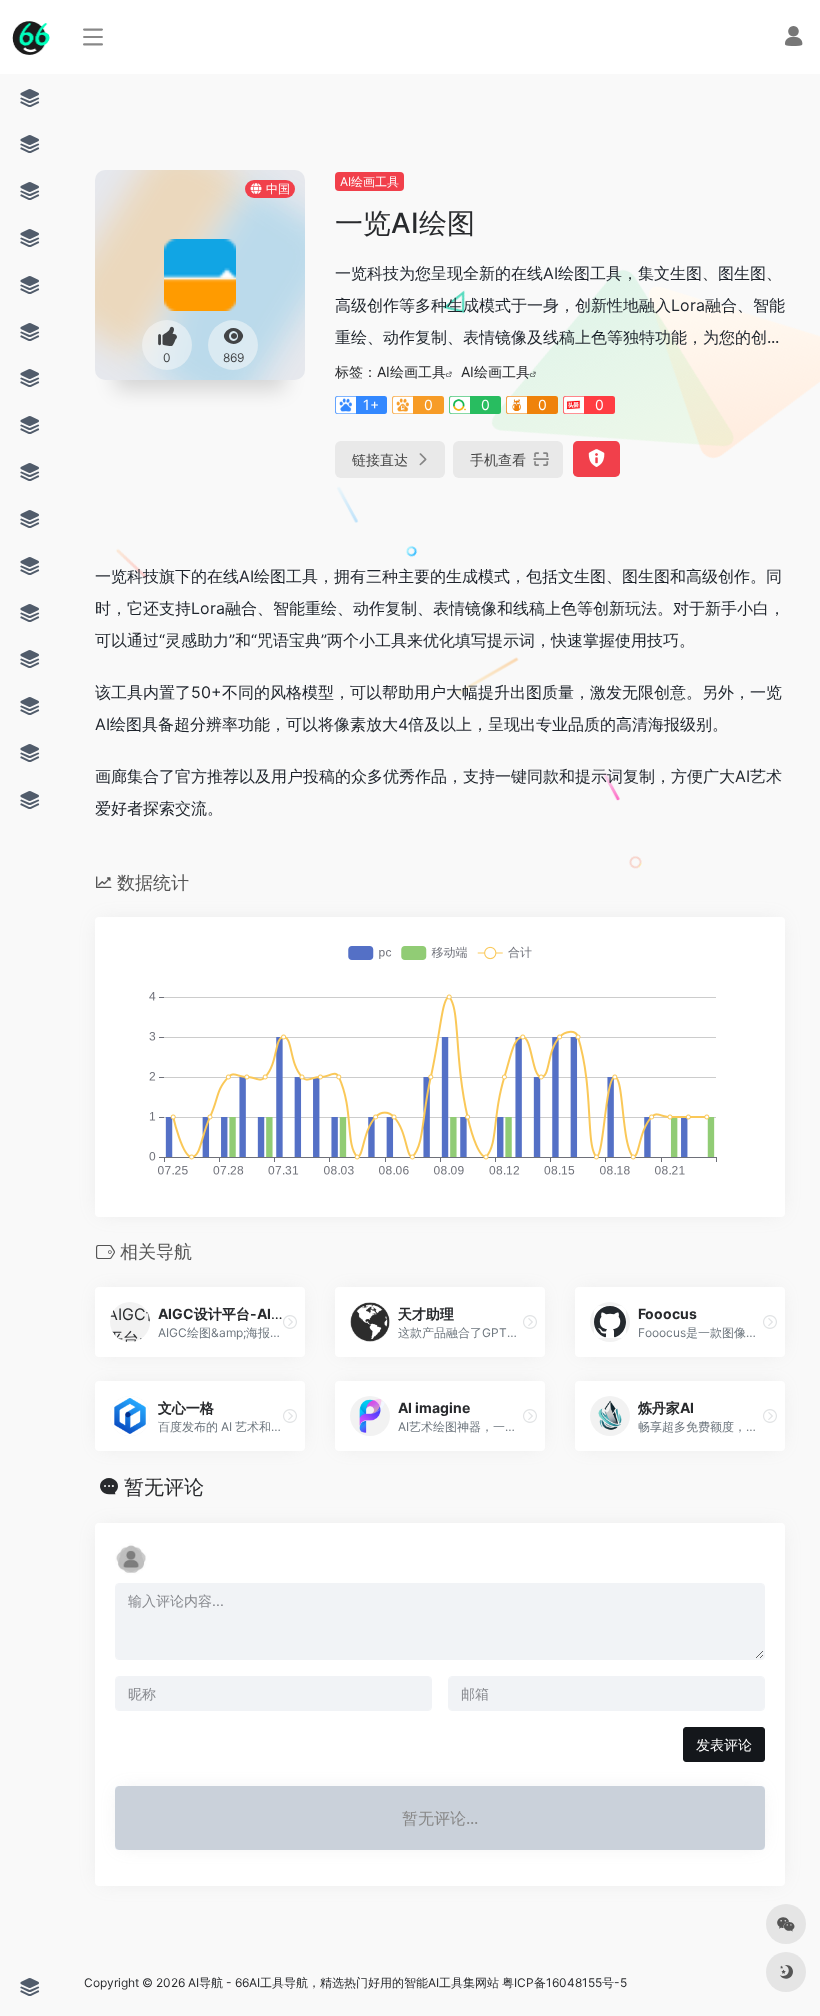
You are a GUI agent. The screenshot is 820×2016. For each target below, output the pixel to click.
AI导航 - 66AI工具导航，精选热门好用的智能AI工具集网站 (343, 1982)
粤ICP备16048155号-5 (564, 1982)
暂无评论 (164, 1487)
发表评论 (724, 1744)
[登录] (793, 38)
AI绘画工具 (369, 181)
